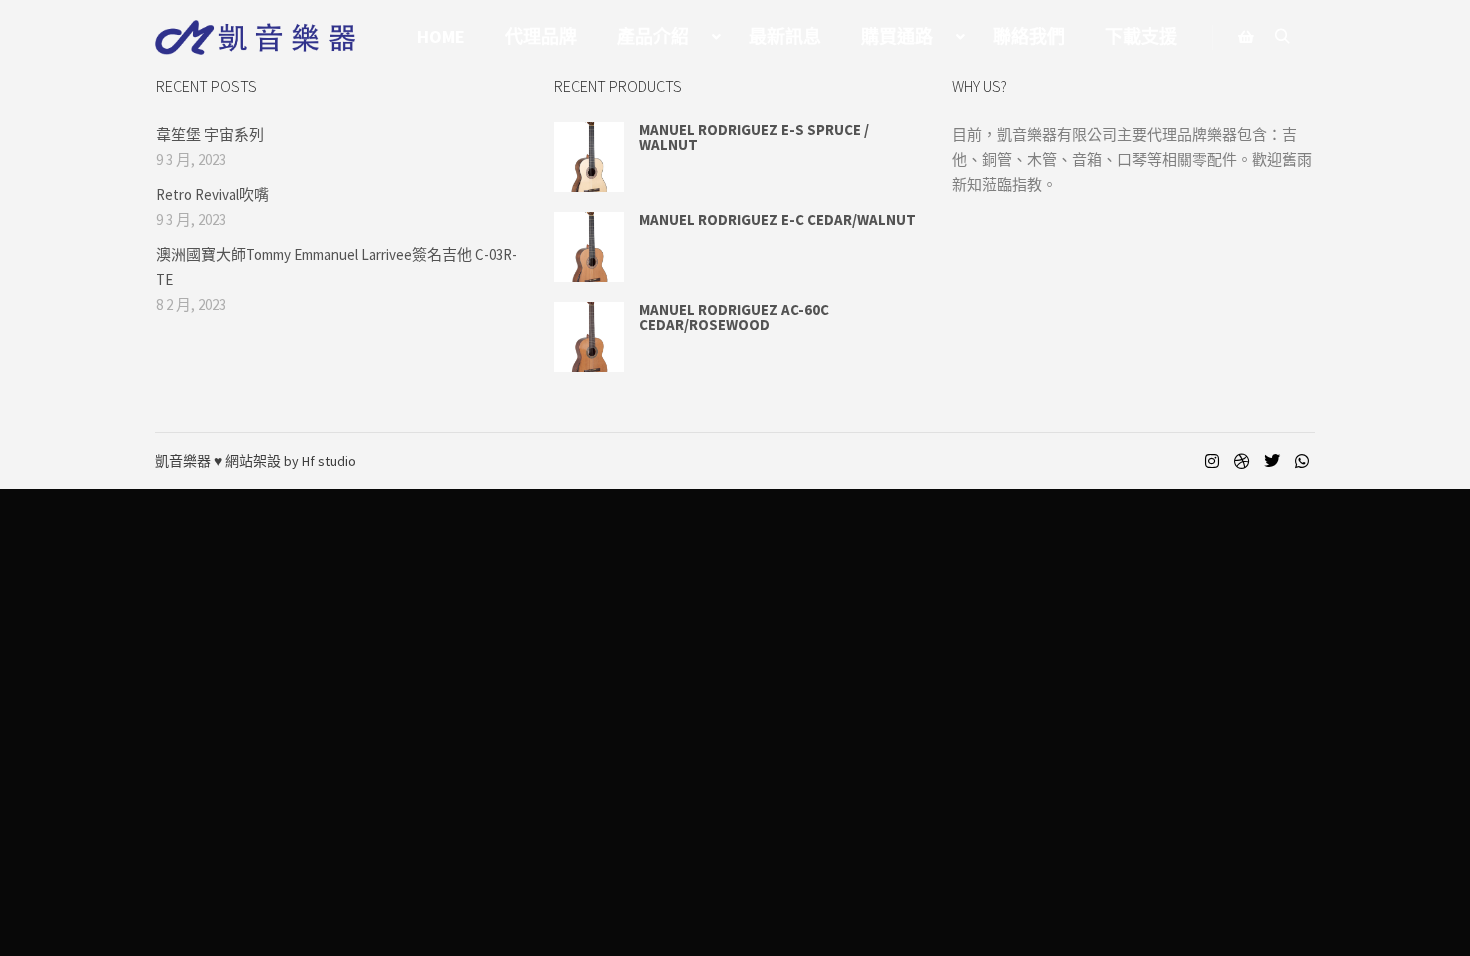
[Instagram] (1212, 461)
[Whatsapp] (1302, 461)
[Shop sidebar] (1246, 37)
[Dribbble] (1242, 461)
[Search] (1282, 37)
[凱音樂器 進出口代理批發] (255, 37)
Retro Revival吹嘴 (212, 194)
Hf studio (329, 461)
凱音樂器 (183, 461)
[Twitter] (1272, 461)
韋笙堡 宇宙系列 (210, 134)
